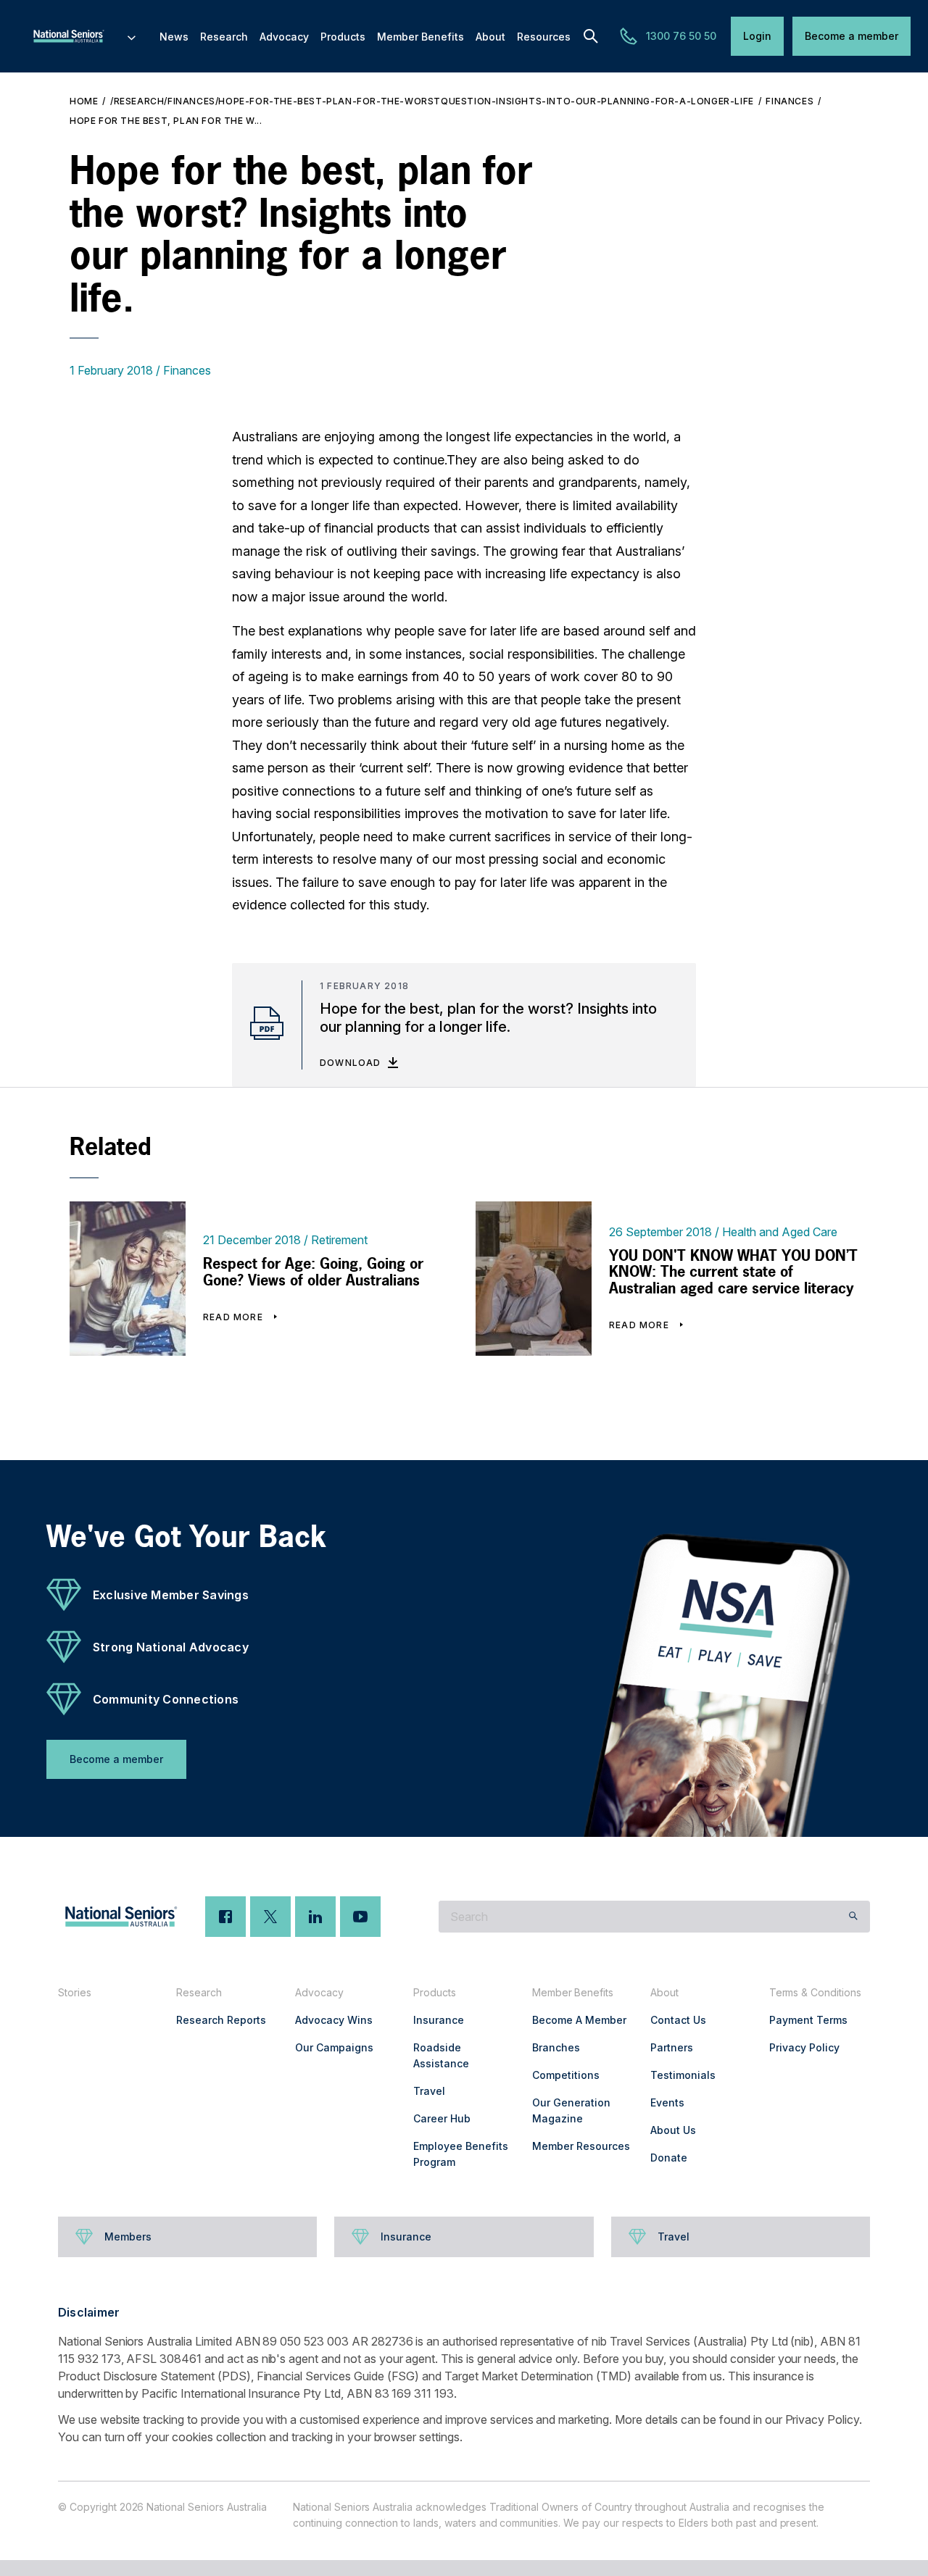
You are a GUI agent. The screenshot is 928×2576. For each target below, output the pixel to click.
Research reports (221, 2020)
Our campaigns (334, 2047)
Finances (790, 101)
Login (757, 36)
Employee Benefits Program (461, 2154)
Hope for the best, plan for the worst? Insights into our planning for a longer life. (488, 1018)
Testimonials (683, 2075)
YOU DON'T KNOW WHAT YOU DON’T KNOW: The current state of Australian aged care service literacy (733, 1272)
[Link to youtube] (360, 1917)
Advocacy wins (334, 2020)
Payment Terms (808, 2020)
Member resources (581, 2146)
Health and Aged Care (780, 1232)
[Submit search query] (853, 1917)
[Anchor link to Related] (55, 1146)
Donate (669, 2158)
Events (667, 2102)
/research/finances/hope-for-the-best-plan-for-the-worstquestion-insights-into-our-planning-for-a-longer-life (432, 101)
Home (84, 101)
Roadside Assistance (441, 2055)
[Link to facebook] (225, 1917)
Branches (556, 2047)
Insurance (439, 2020)
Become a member (852, 36)
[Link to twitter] (270, 1917)
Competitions (566, 2075)
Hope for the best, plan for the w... (166, 121)
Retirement (339, 1240)
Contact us (678, 2020)
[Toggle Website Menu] (132, 36)
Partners (672, 2047)
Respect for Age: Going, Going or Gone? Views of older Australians (313, 1272)
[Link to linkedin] (315, 1917)
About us (673, 2130)
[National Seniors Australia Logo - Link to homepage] (83, 36)
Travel (429, 2091)
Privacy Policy (804, 2047)
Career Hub (442, 2118)
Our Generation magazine (571, 2110)
